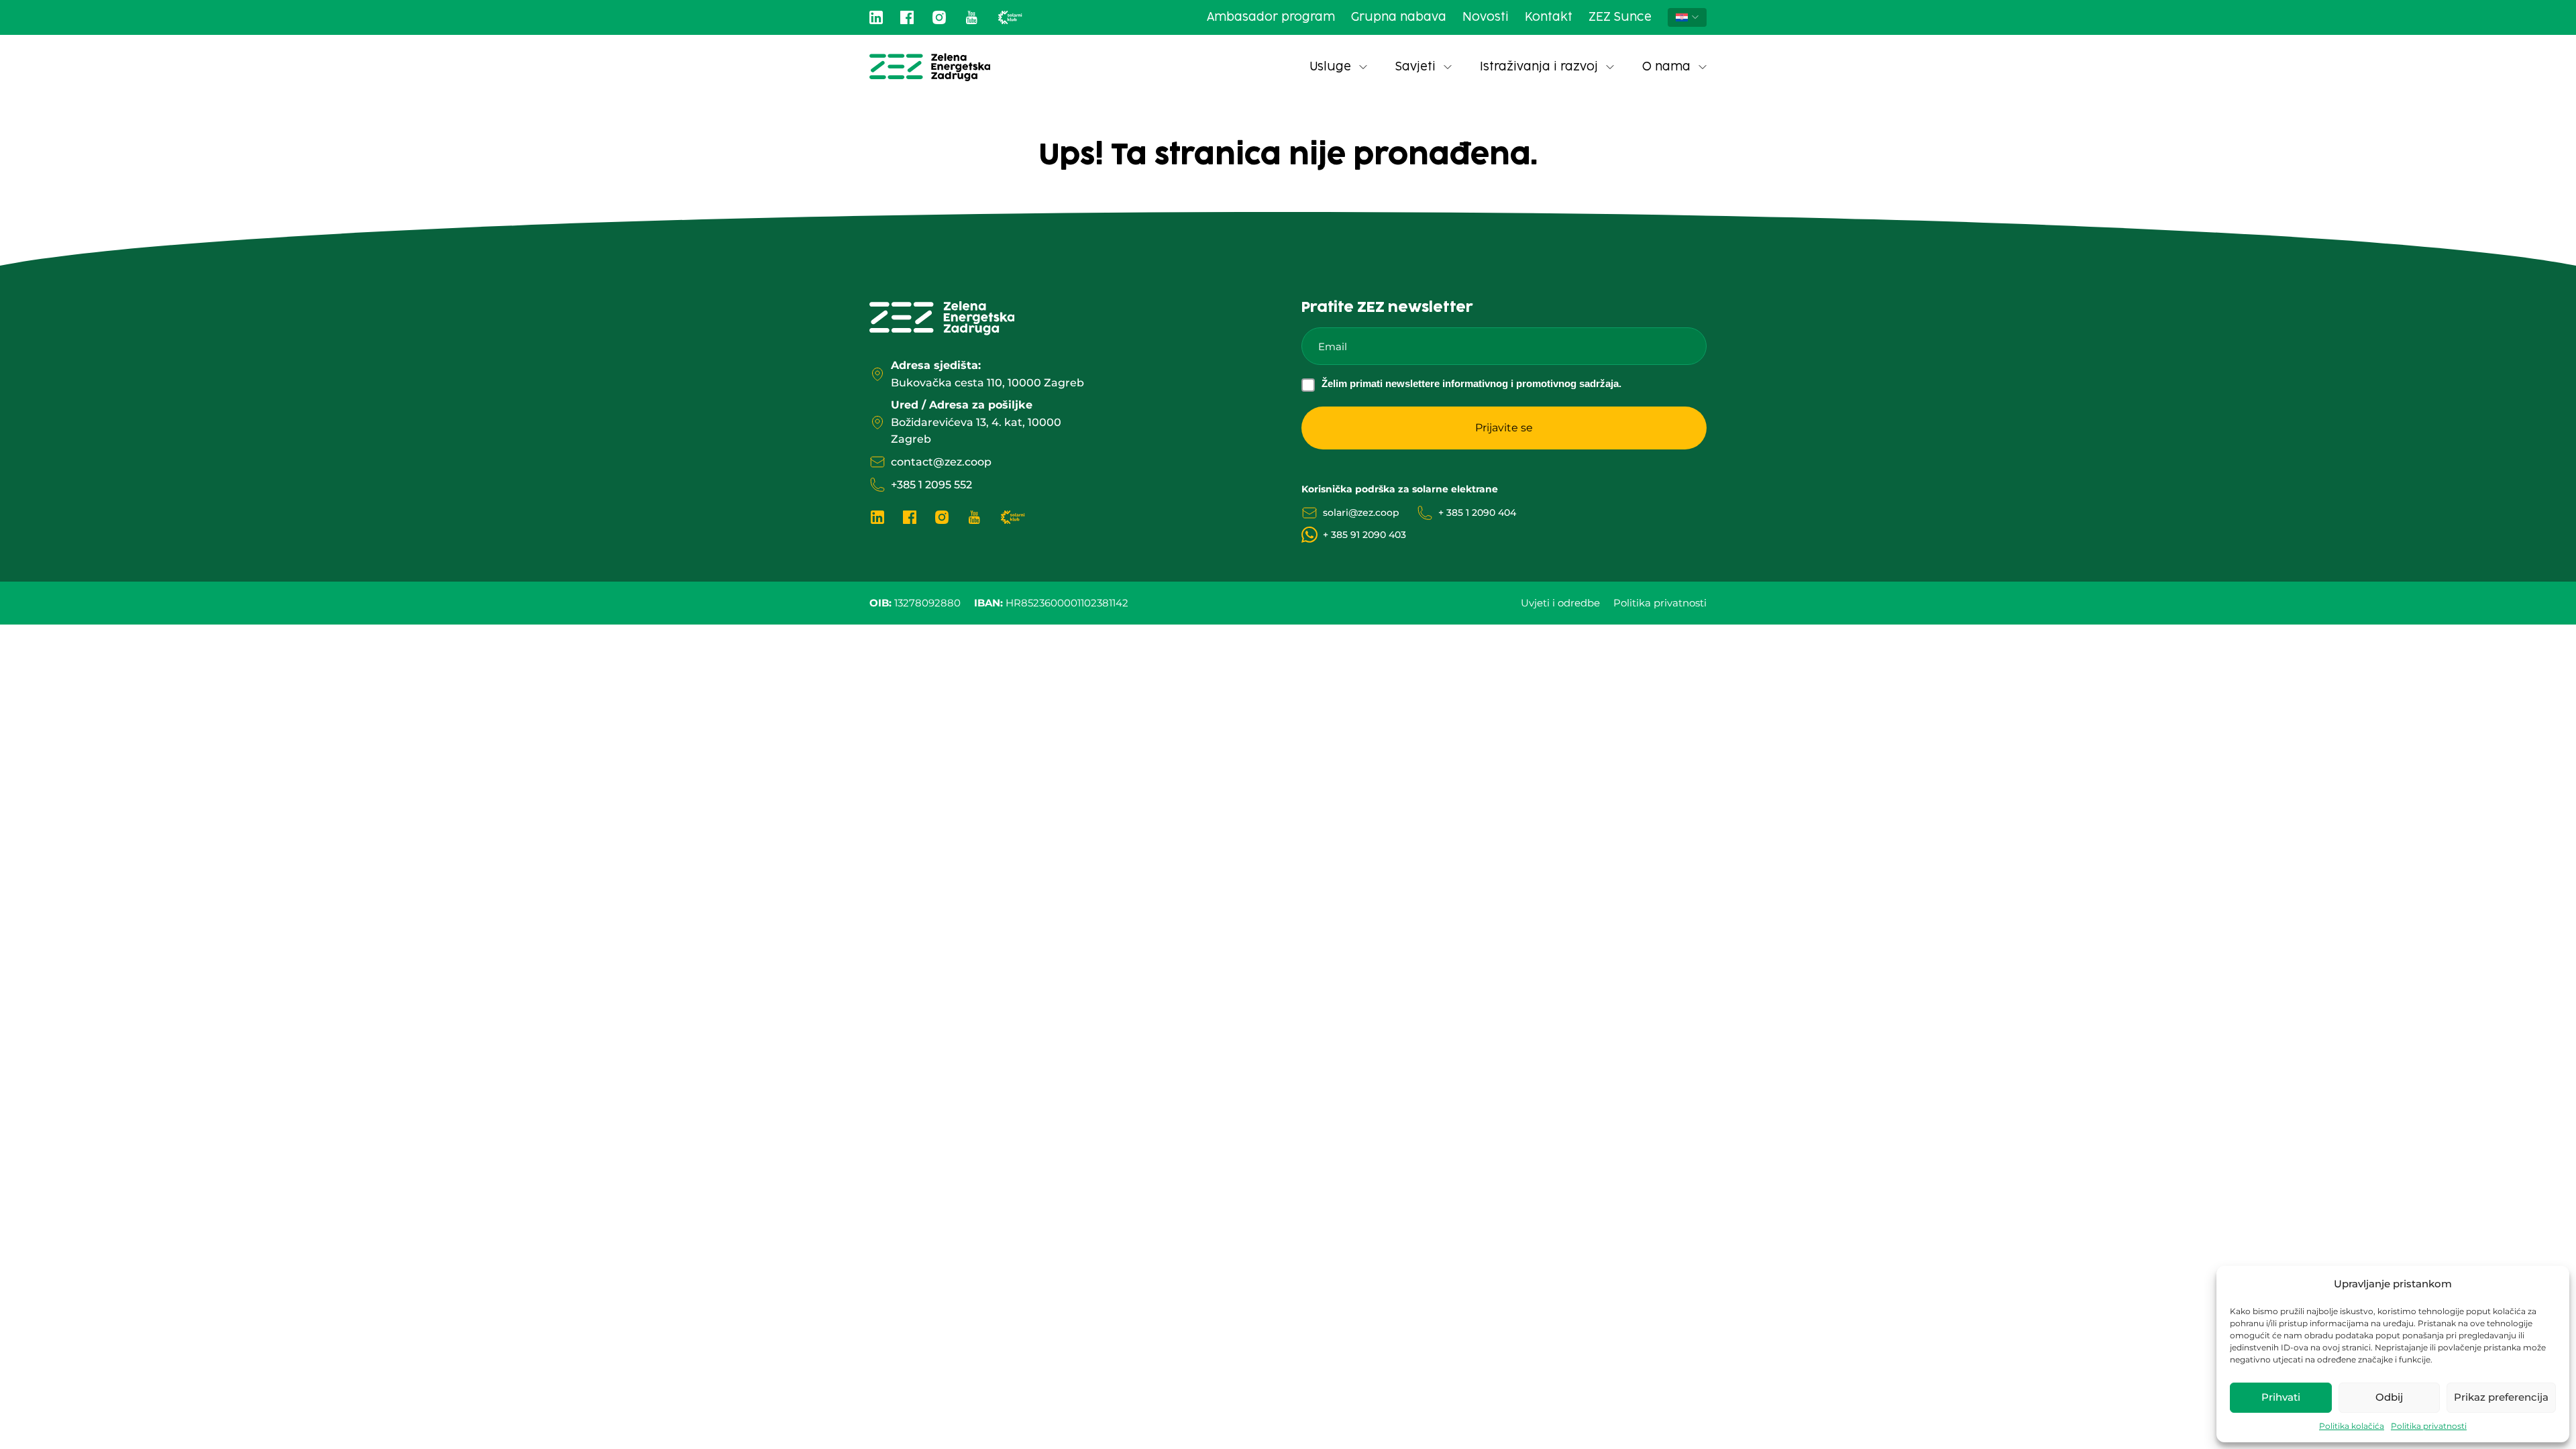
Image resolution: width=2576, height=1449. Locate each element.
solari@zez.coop (1361, 513)
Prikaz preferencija (2501, 1397)
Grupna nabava (1399, 17)
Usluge (1330, 67)
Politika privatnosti (2429, 1426)
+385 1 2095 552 (931, 485)
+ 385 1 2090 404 (1477, 513)
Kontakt (1549, 17)
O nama (1666, 67)
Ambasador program (1271, 17)
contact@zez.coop (941, 462)
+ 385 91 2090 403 (1364, 535)
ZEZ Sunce (1620, 17)
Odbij (2389, 1397)
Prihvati (2281, 1397)
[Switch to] (1687, 17)
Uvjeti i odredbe (1560, 603)
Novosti (1486, 17)
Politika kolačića (2352, 1426)
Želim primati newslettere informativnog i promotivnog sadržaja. (1471, 383)
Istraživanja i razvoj (1539, 67)
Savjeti (1415, 67)
